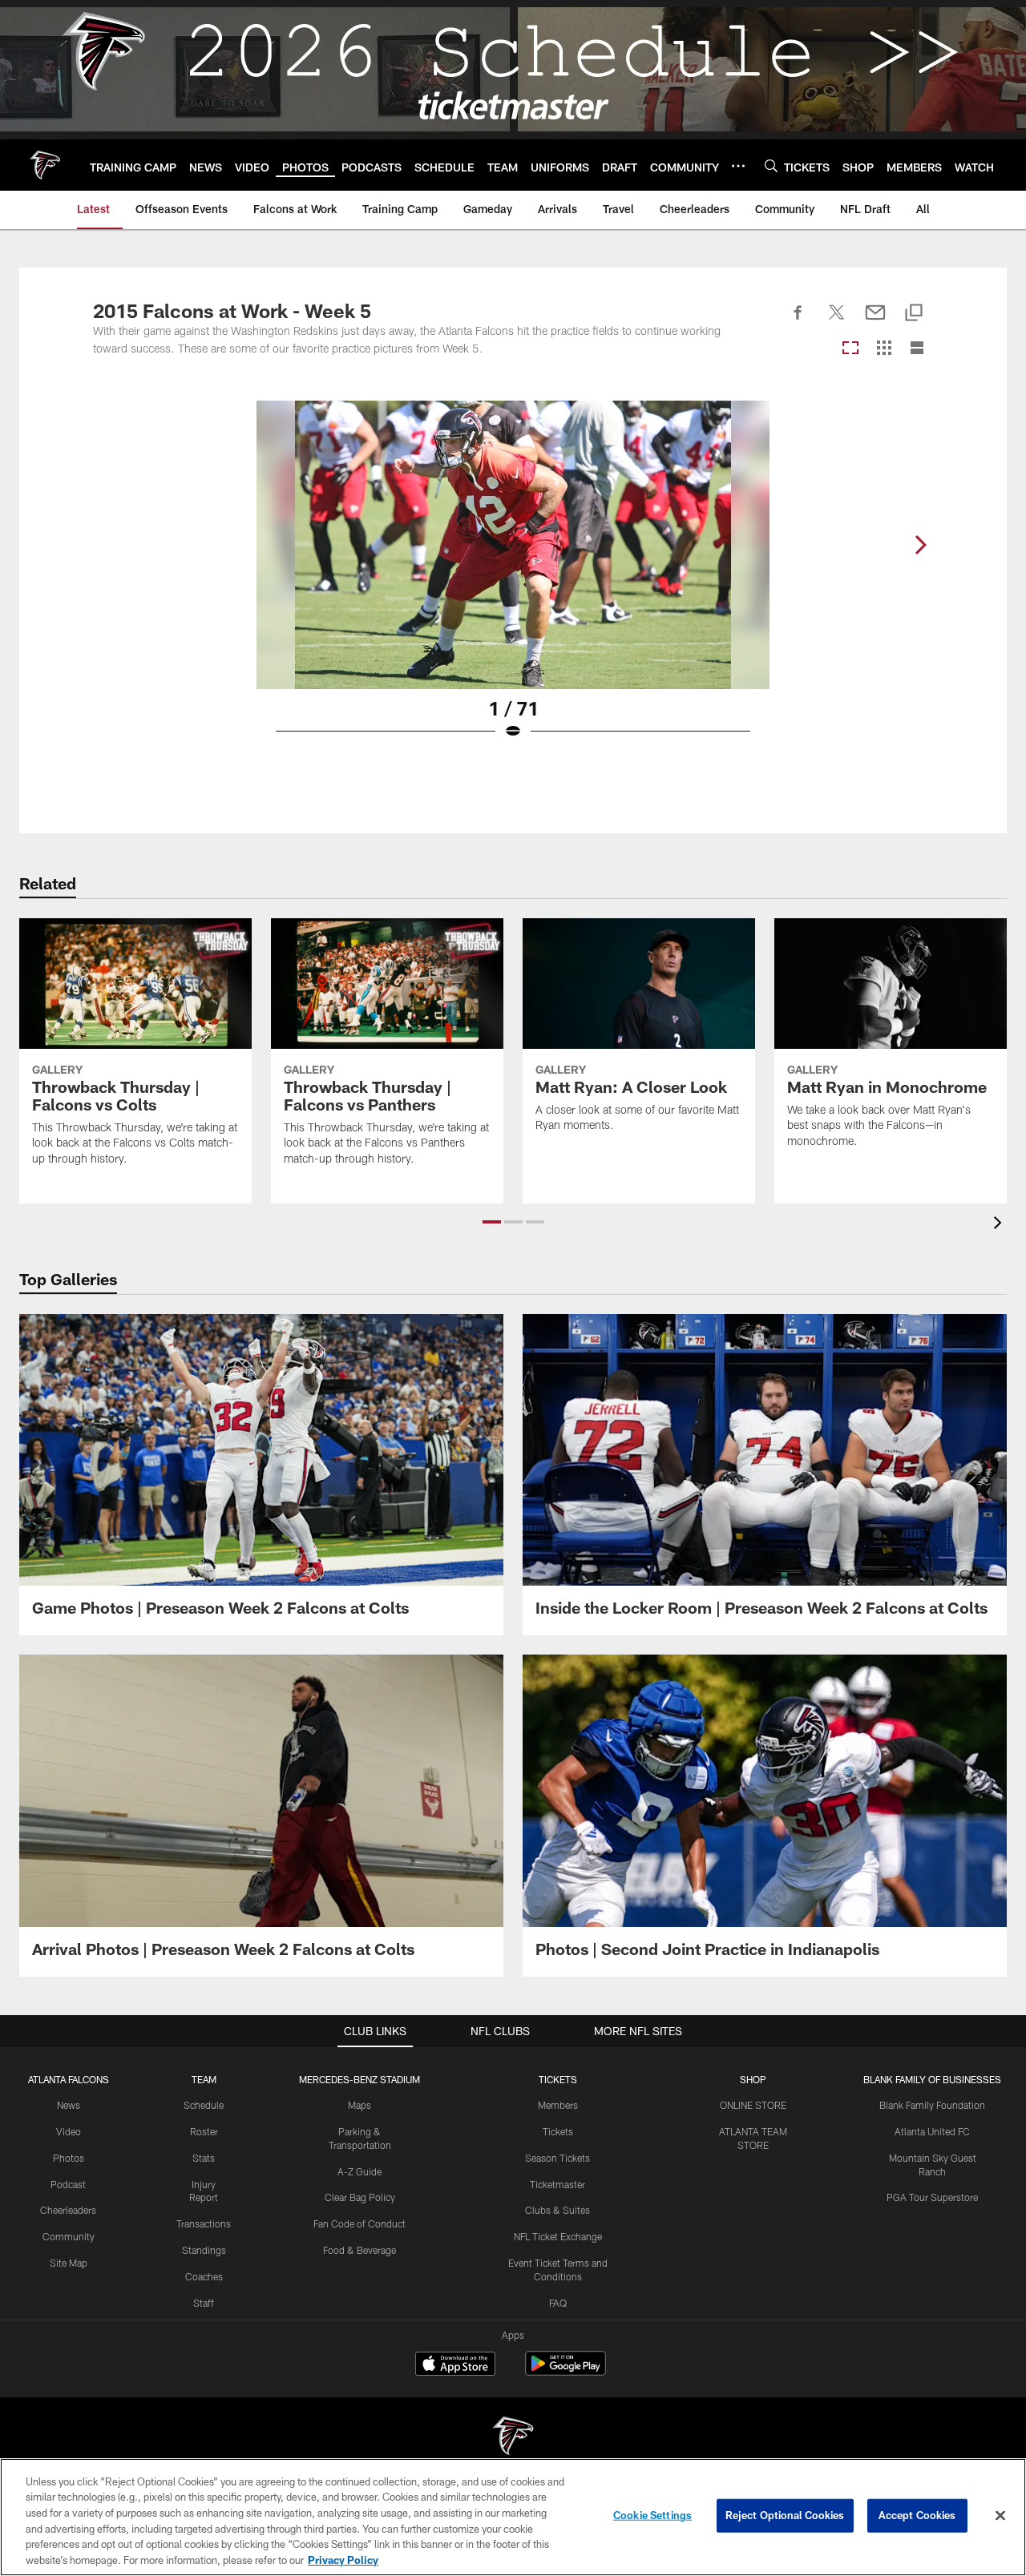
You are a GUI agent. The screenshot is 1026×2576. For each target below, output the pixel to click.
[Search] (771, 165)
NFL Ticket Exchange (558, 2236)
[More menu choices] (738, 166)
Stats (204, 2158)
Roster (204, 2131)
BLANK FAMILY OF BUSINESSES (932, 2079)
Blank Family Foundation (932, 2105)
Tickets (558, 2131)
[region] (513, 2517)
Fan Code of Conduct (360, 2223)
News (69, 2105)
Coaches (204, 2276)
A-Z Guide (360, 2171)
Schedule (204, 2105)
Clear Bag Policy (360, 2197)
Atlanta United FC (932, 2131)
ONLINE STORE (753, 2105)
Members (558, 2105)
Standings (204, 2250)
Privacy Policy (343, 2559)
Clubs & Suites (557, 2210)
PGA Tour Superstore (932, 2197)
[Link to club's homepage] (45, 165)
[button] (492, 1222)
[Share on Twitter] (837, 321)
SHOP (753, 2079)
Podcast (68, 2184)
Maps (360, 2105)
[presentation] (1000, 1225)
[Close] (1000, 2516)
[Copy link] (914, 314)
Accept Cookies (917, 2515)
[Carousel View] (850, 349)
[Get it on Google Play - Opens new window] (566, 2371)
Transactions (204, 2223)
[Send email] (875, 321)
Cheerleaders (68, 2210)
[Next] (920, 545)
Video (69, 2131)
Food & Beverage (360, 2250)
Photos (69, 2158)
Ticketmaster (557, 2184)
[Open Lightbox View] (513, 580)
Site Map (69, 2263)
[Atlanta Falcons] (513, 2438)
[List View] (917, 349)
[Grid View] (884, 349)
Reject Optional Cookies (785, 2515)
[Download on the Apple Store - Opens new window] (455, 2365)
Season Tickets (557, 2158)
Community (69, 2236)
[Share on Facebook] (798, 321)
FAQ (558, 2303)
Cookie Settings (652, 2515)
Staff (204, 2303)
